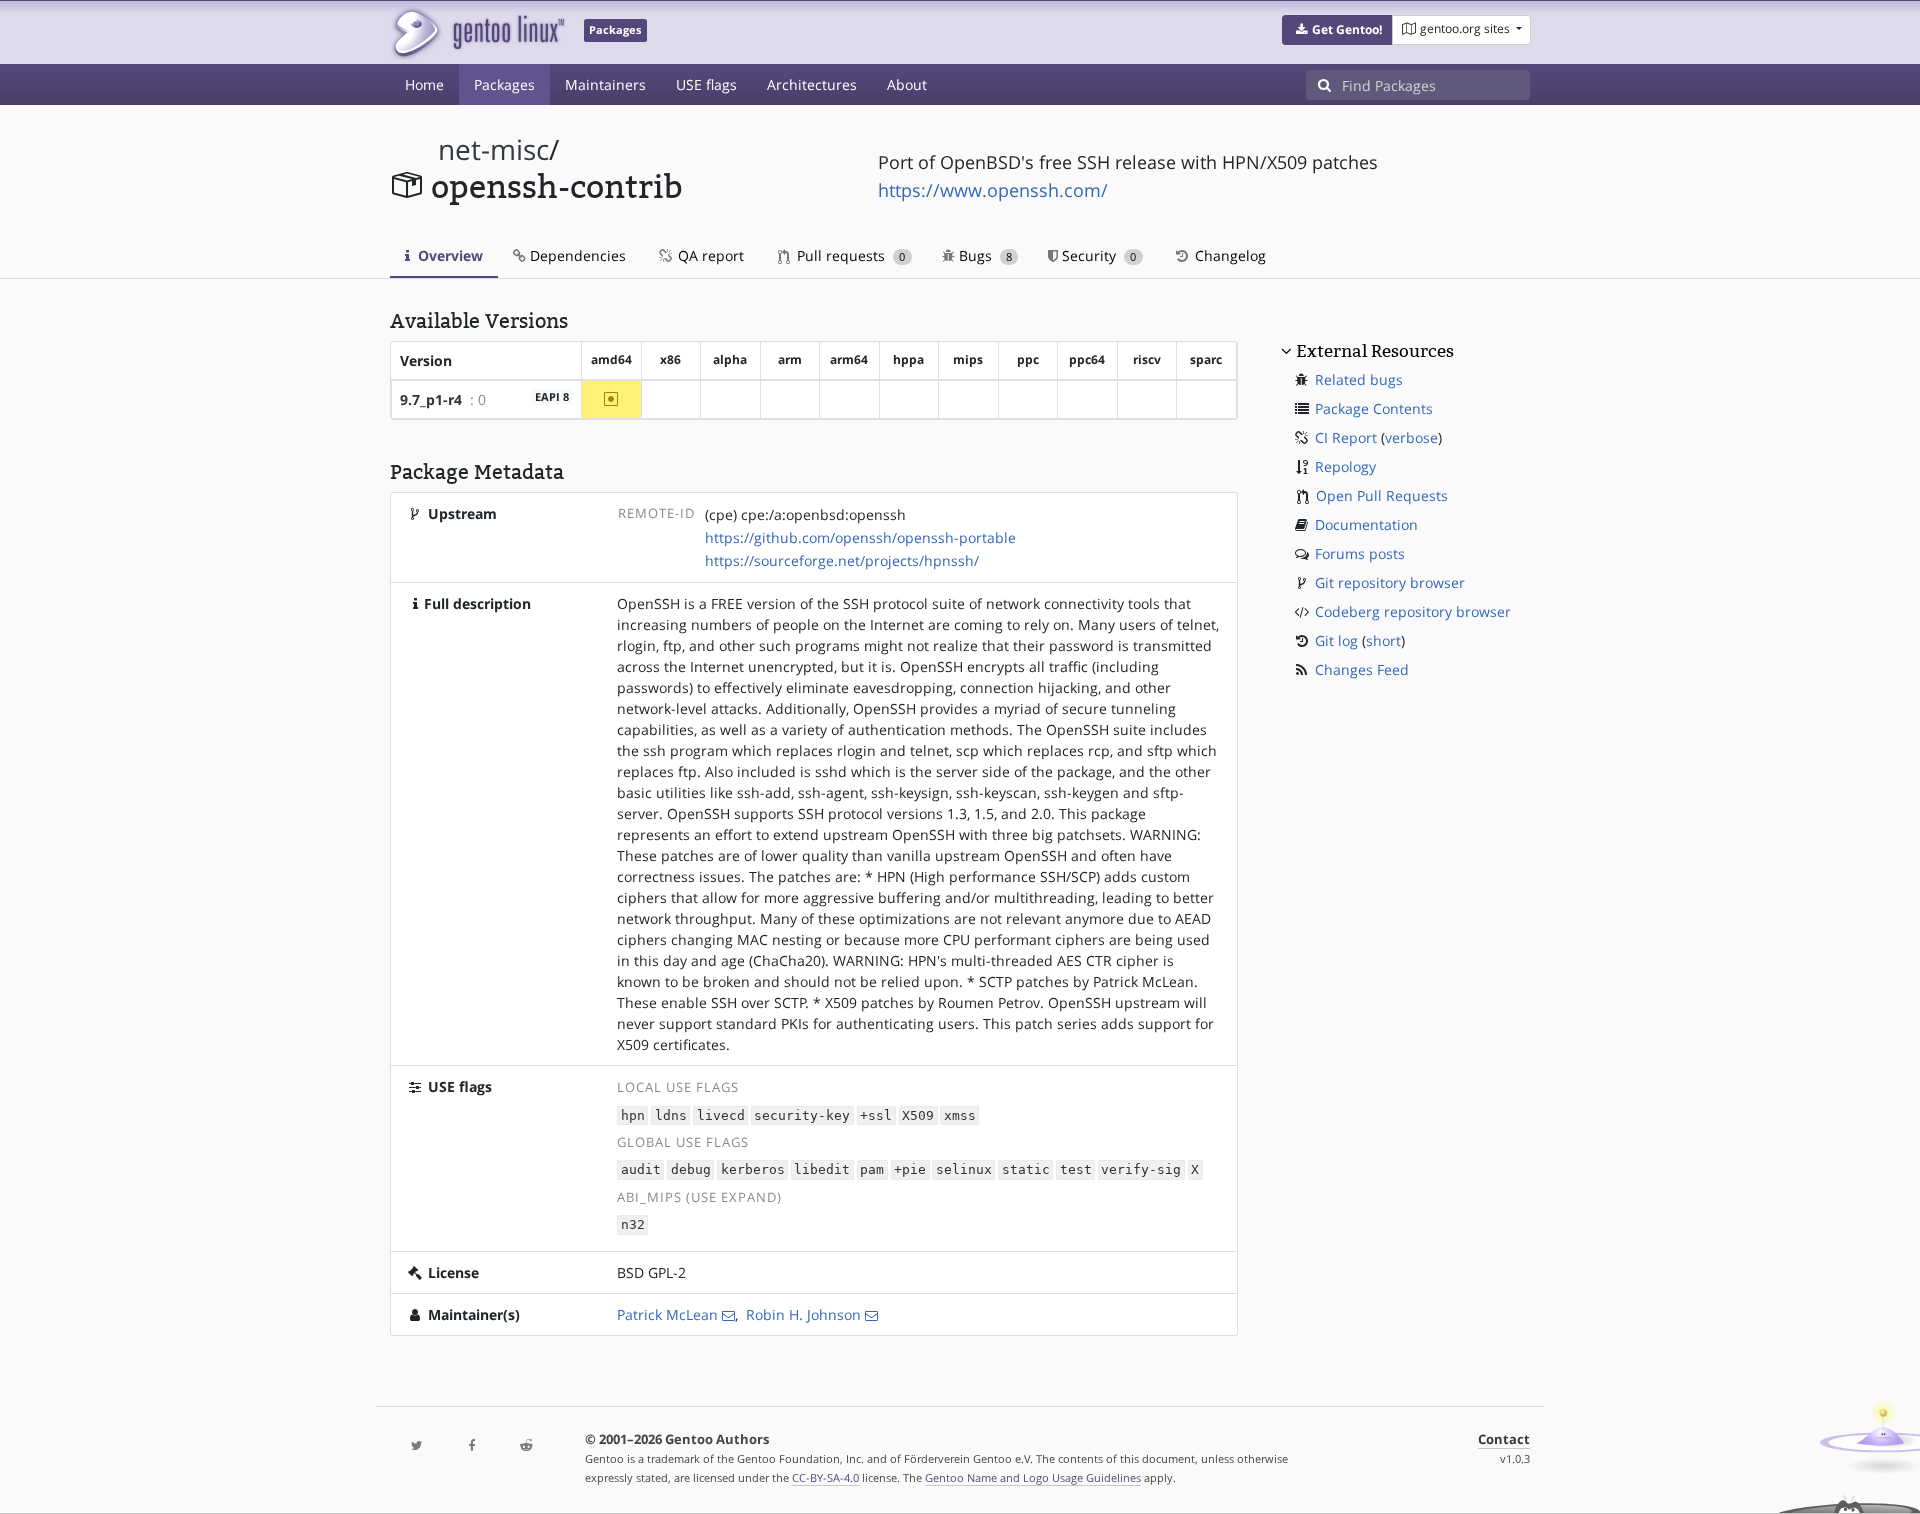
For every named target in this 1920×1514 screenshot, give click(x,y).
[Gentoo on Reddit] (526, 1446)
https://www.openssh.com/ (993, 190)
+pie (910, 1170)
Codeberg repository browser (1413, 611)
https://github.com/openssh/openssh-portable (860, 537)
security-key (802, 1115)
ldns (671, 1115)
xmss (960, 1115)
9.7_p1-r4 (431, 399)
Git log (1336, 640)
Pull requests (849, 255)
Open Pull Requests (1382, 495)
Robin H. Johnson (803, 1314)
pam (872, 1170)
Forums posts (1360, 553)
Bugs (983, 255)
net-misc (493, 149)
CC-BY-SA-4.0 (825, 1477)
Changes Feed (1362, 669)
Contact (1504, 1439)
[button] (1337, 30)
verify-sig (1141, 1170)
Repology (1345, 466)
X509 (918, 1115)
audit (641, 1170)
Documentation (1366, 524)
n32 (633, 1225)
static (1026, 1170)
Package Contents (1374, 408)
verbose (1411, 437)
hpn (633, 1115)
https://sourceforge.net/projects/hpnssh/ (842, 560)
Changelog (1228, 255)
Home (424, 84)
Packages (504, 84)
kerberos (753, 1170)
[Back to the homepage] (477, 32)
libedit (822, 1170)
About (907, 84)
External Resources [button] (1375, 351)
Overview (448, 255)
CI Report (1346, 437)
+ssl (876, 1115)
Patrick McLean (667, 1314)
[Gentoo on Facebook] (471, 1446)
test (1076, 1170)
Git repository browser (1390, 582)
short (1383, 640)
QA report (709, 255)
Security (1097, 255)
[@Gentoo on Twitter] (417, 1446)
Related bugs (1359, 379)
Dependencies (576, 255)
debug (691, 1170)
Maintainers (605, 84)
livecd (721, 1115)
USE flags (706, 84)
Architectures (812, 84)
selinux (964, 1170)
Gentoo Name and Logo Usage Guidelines (1033, 1477)
